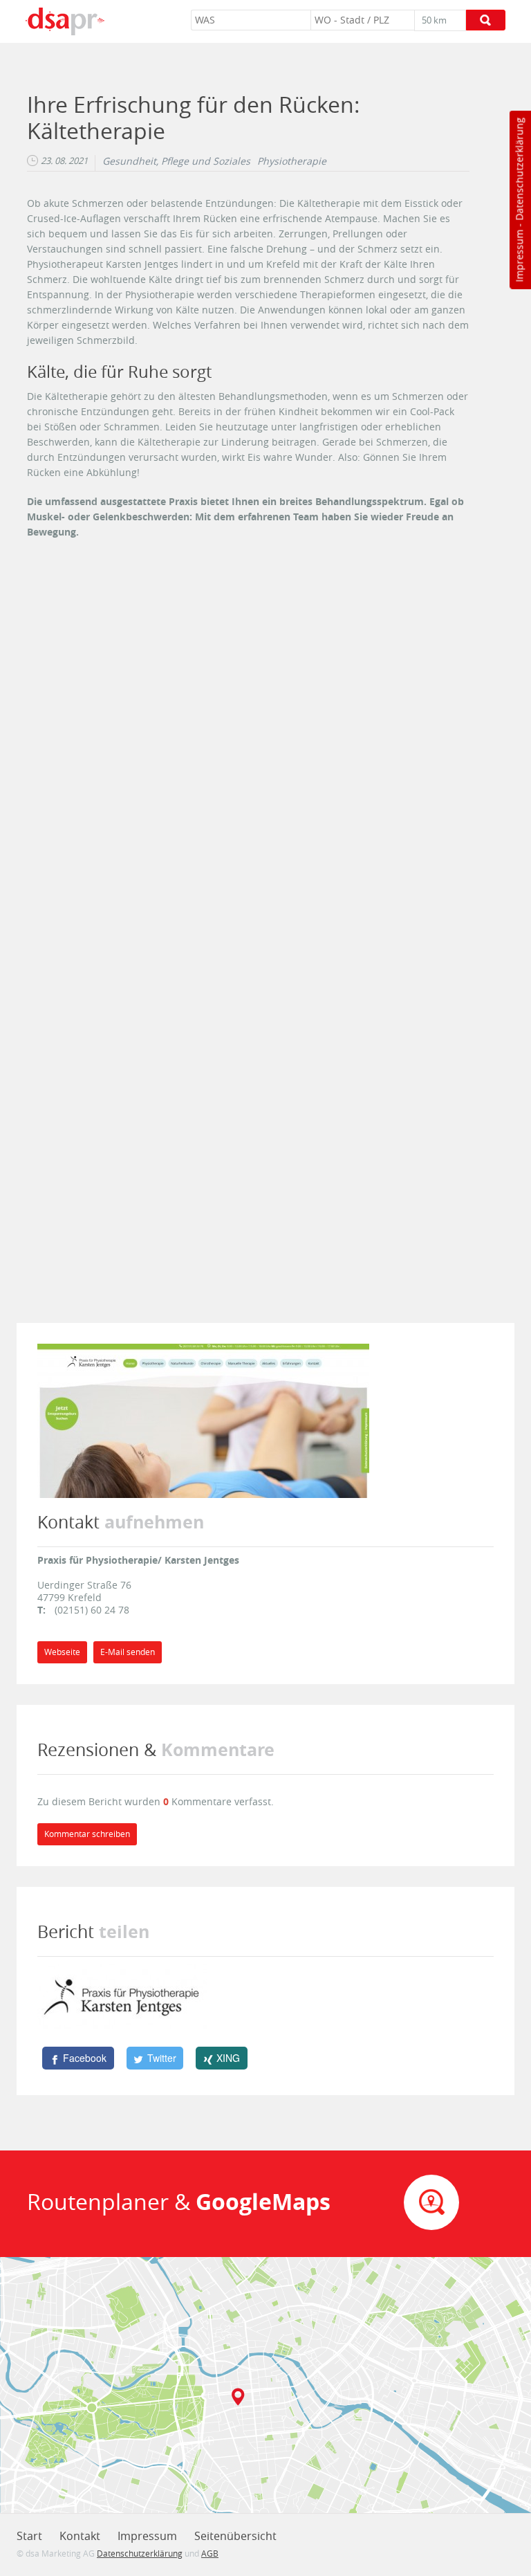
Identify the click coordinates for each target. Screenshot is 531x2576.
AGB (210, 2553)
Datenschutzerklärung (519, 169)
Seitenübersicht (235, 2536)
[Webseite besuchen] (203, 1419)
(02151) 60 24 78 (92, 1610)
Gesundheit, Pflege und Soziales (176, 161)
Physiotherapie (292, 161)
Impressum (519, 256)
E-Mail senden (128, 1652)
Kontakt (80, 2536)
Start (29, 2536)
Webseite (62, 1652)
